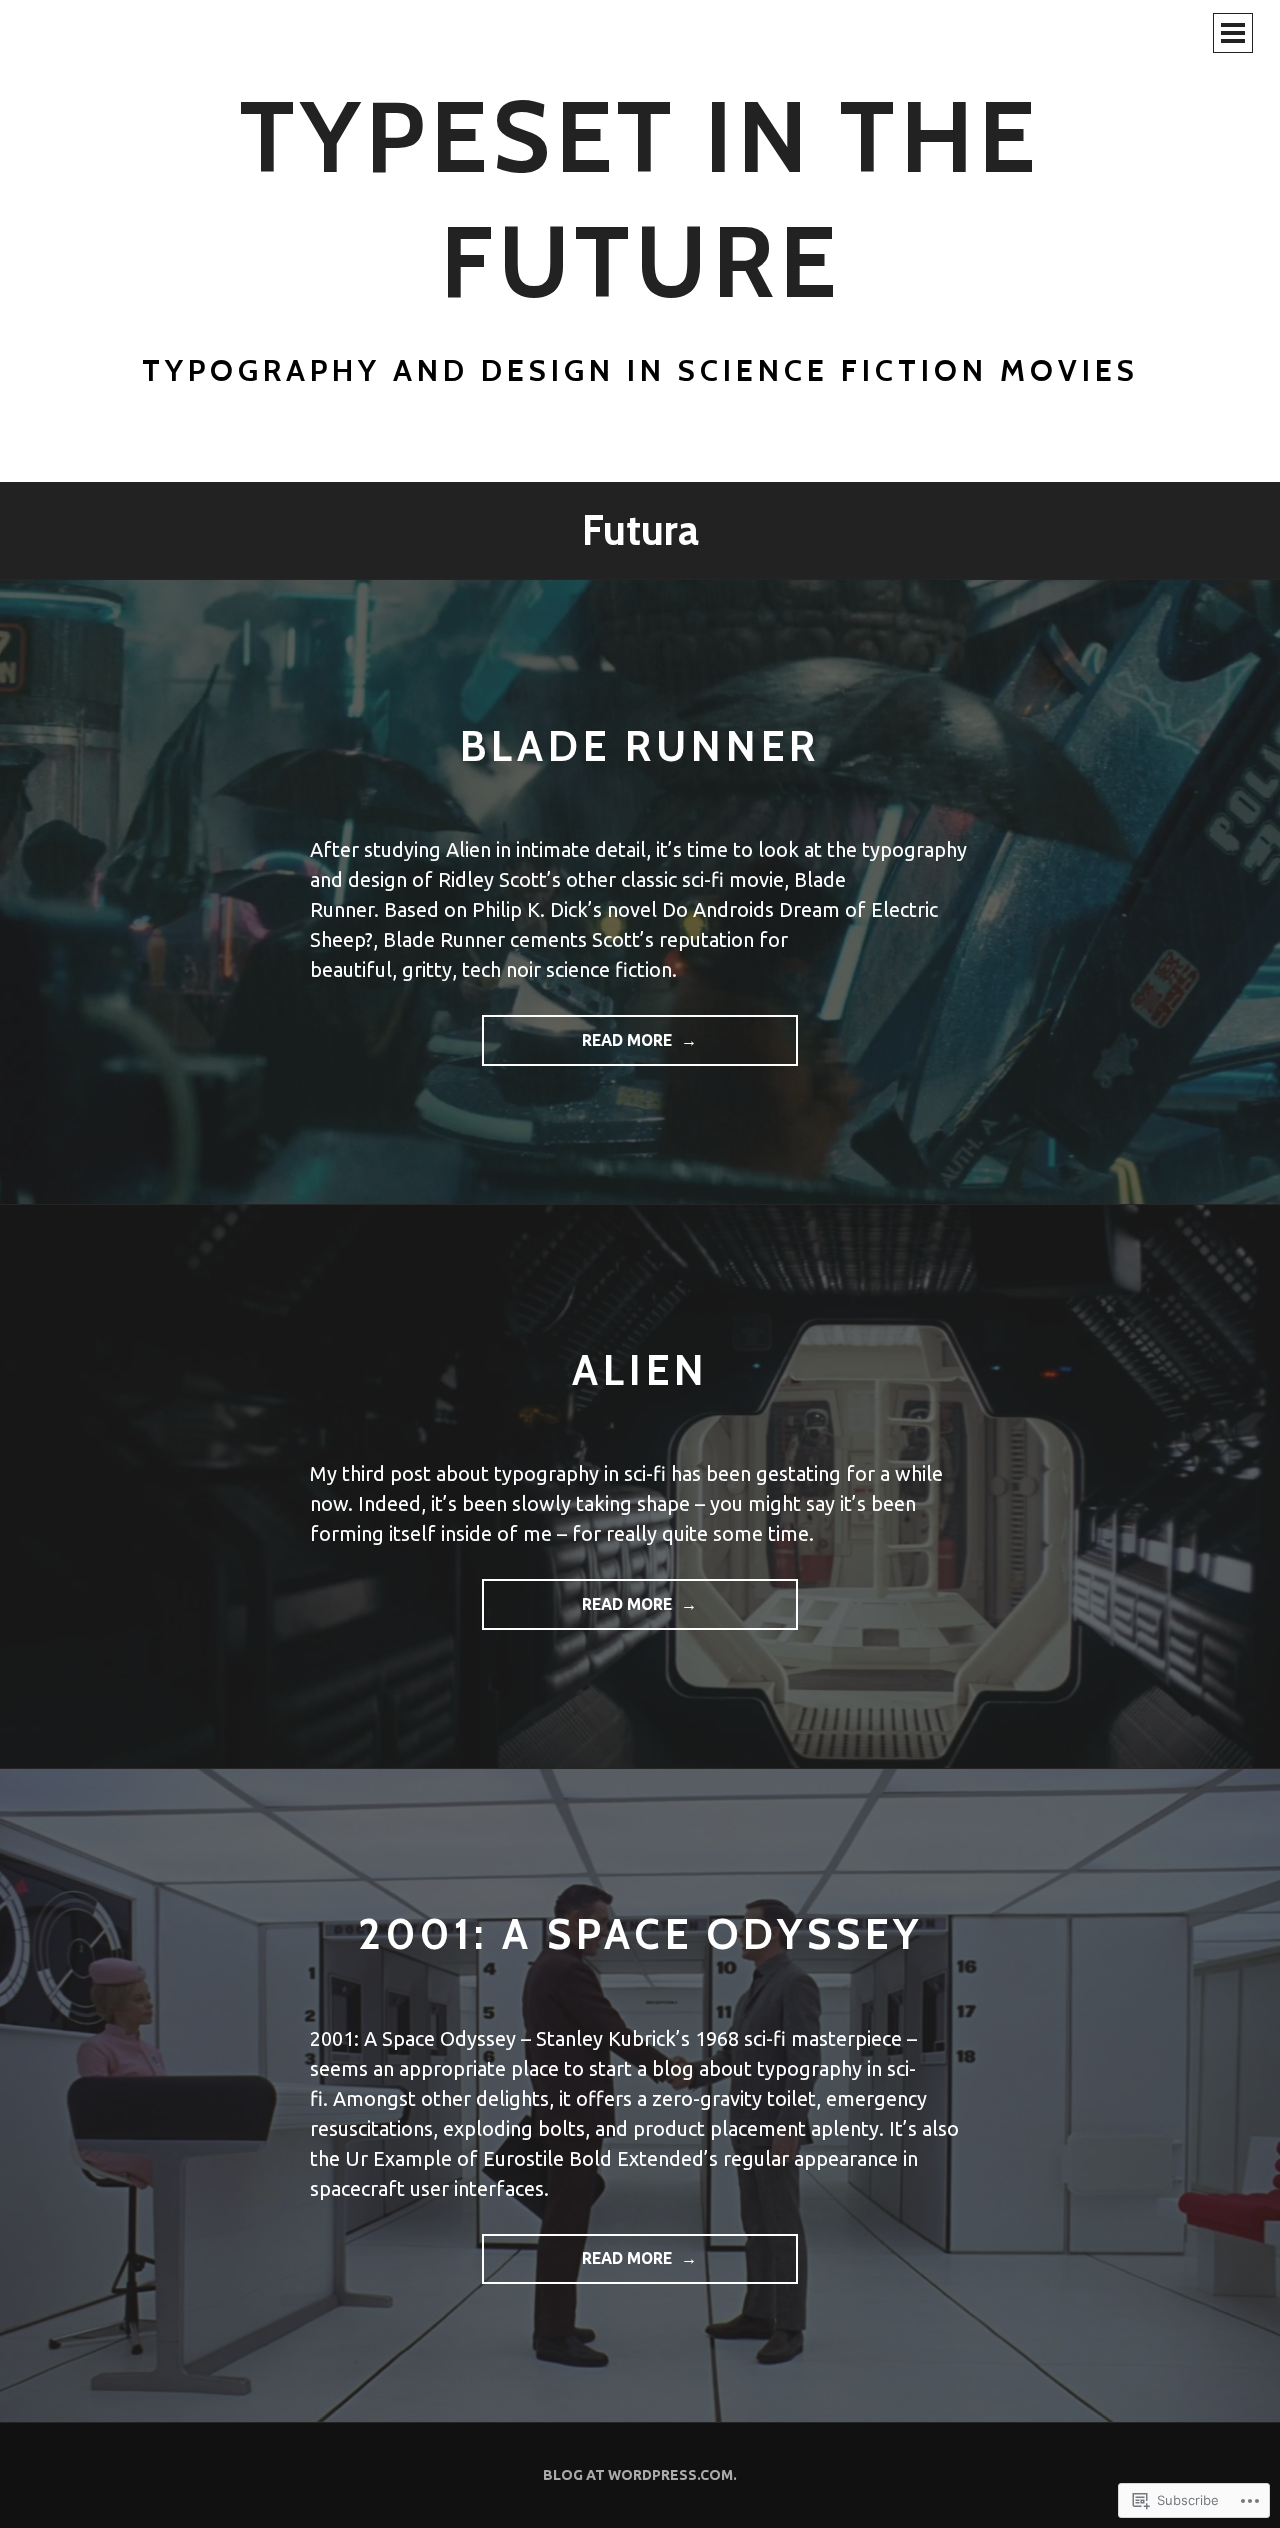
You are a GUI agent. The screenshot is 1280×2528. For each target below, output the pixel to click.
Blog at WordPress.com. (640, 2475)
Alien (640, 1369)
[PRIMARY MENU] (1233, 33)
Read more (579, 1048)
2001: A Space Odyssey (640, 1933)
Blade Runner (640, 745)
